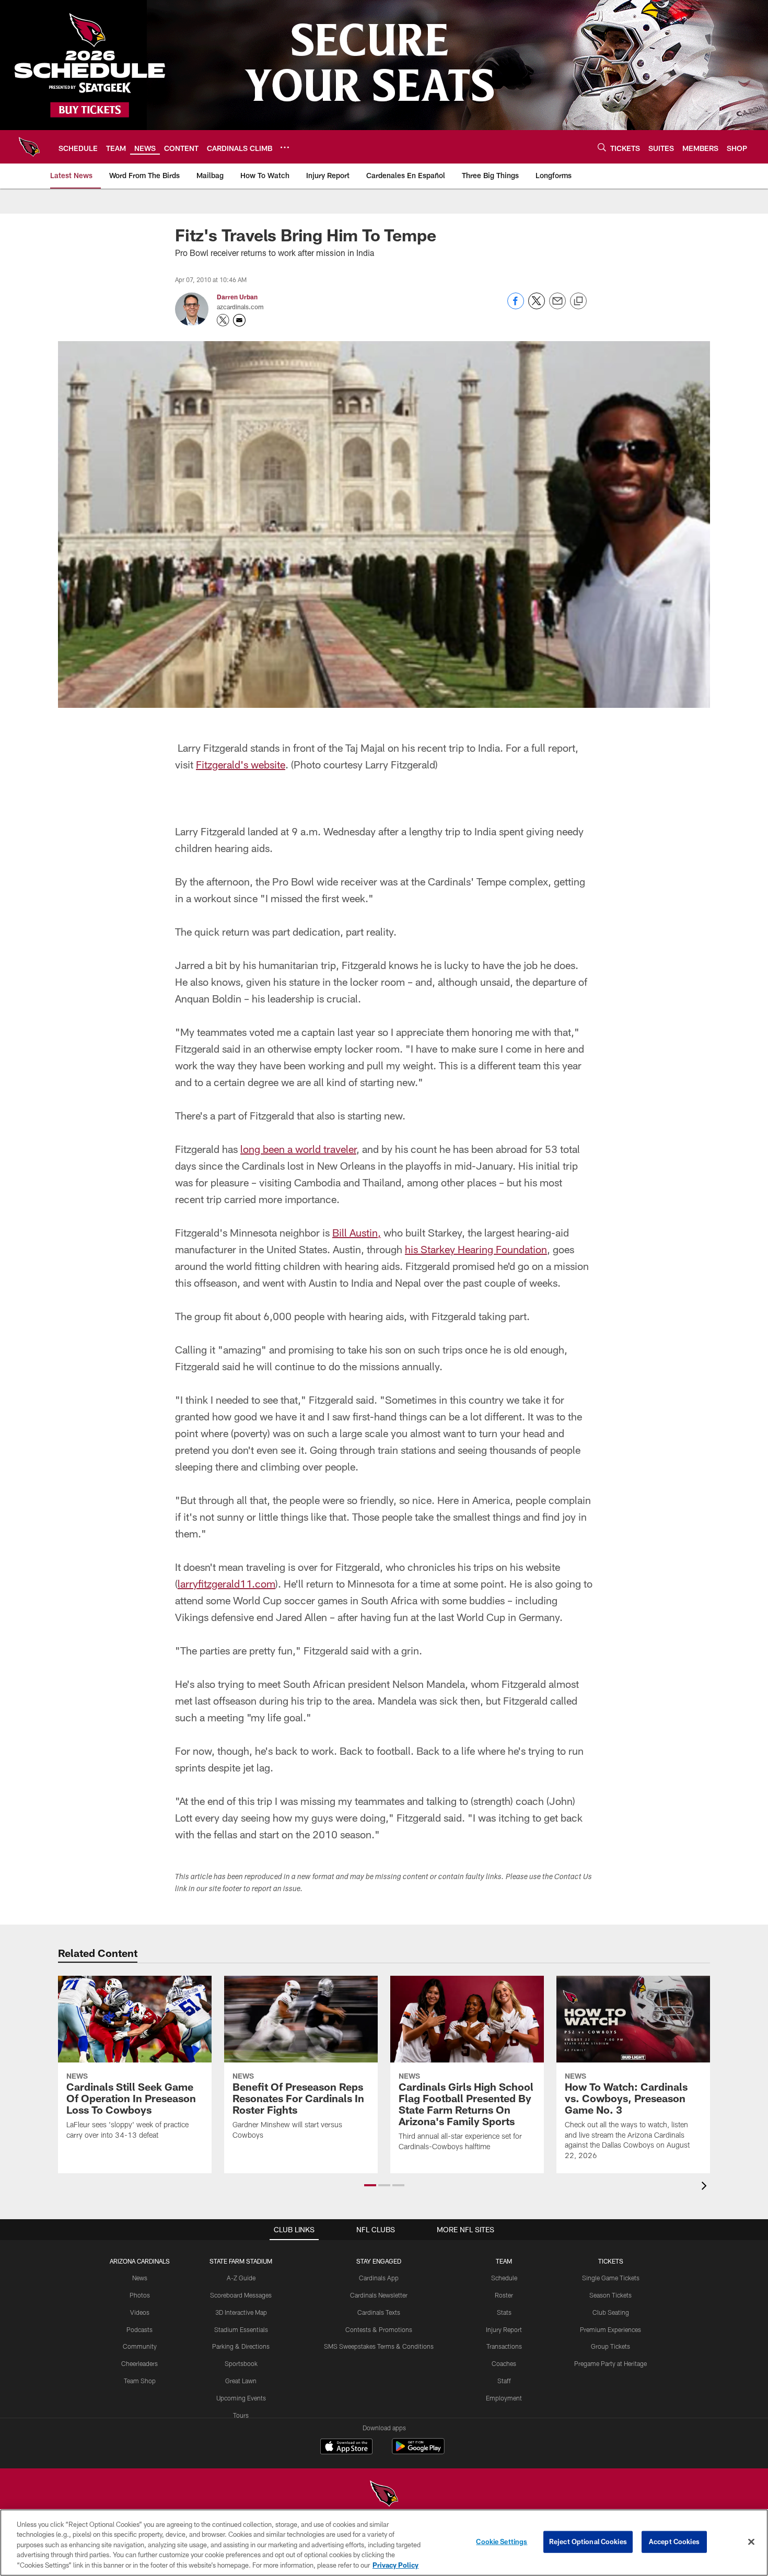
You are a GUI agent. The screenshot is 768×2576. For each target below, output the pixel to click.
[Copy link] (578, 301)
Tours (241, 2415)
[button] (370, 2185)
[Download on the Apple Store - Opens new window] (346, 2447)
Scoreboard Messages (241, 2295)
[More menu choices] (285, 147)
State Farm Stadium (241, 2261)
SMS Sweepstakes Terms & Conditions (379, 2346)
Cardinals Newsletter (379, 2295)
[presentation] (706, 2187)
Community (140, 2346)
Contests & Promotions (379, 2329)
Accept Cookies (674, 2542)
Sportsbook (241, 2363)
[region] (384, 2543)
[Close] (751, 2542)
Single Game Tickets (611, 2278)
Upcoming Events (241, 2398)
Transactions (504, 2346)
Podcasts (139, 2329)
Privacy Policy (395, 2565)
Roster (504, 2295)
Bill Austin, (357, 1232)
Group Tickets (610, 2346)
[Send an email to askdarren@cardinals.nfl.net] (239, 320)
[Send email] (557, 306)
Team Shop (140, 2381)
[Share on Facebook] (516, 306)
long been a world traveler (298, 1149)
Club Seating (611, 2312)
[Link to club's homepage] (29, 147)
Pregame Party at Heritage (610, 2363)
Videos (140, 2312)
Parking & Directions (241, 2346)
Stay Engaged (379, 2261)
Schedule (504, 2278)
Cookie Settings (502, 2542)
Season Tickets (610, 2295)
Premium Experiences (610, 2329)
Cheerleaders (139, 2363)
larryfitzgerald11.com (226, 1583)
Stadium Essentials (241, 2329)
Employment (504, 2398)
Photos (140, 2295)
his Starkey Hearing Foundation (476, 1249)
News (140, 2278)
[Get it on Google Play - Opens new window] (418, 2451)
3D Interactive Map (241, 2312)
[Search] (602, 147)
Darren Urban (237, 297)
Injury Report (504, 2329)
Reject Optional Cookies (588, 2542)
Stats (504, 2312)
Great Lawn (241, 2381)
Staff (504, 2381)
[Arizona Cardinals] (384, 2495)
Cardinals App (379, 2278)
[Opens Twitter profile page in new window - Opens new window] (223, 320)
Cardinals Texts (379, 2312)
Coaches (504, 2363)
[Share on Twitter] (537, 306)
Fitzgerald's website (241, 764)
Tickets (611, 2261)
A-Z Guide (241, 2278)
